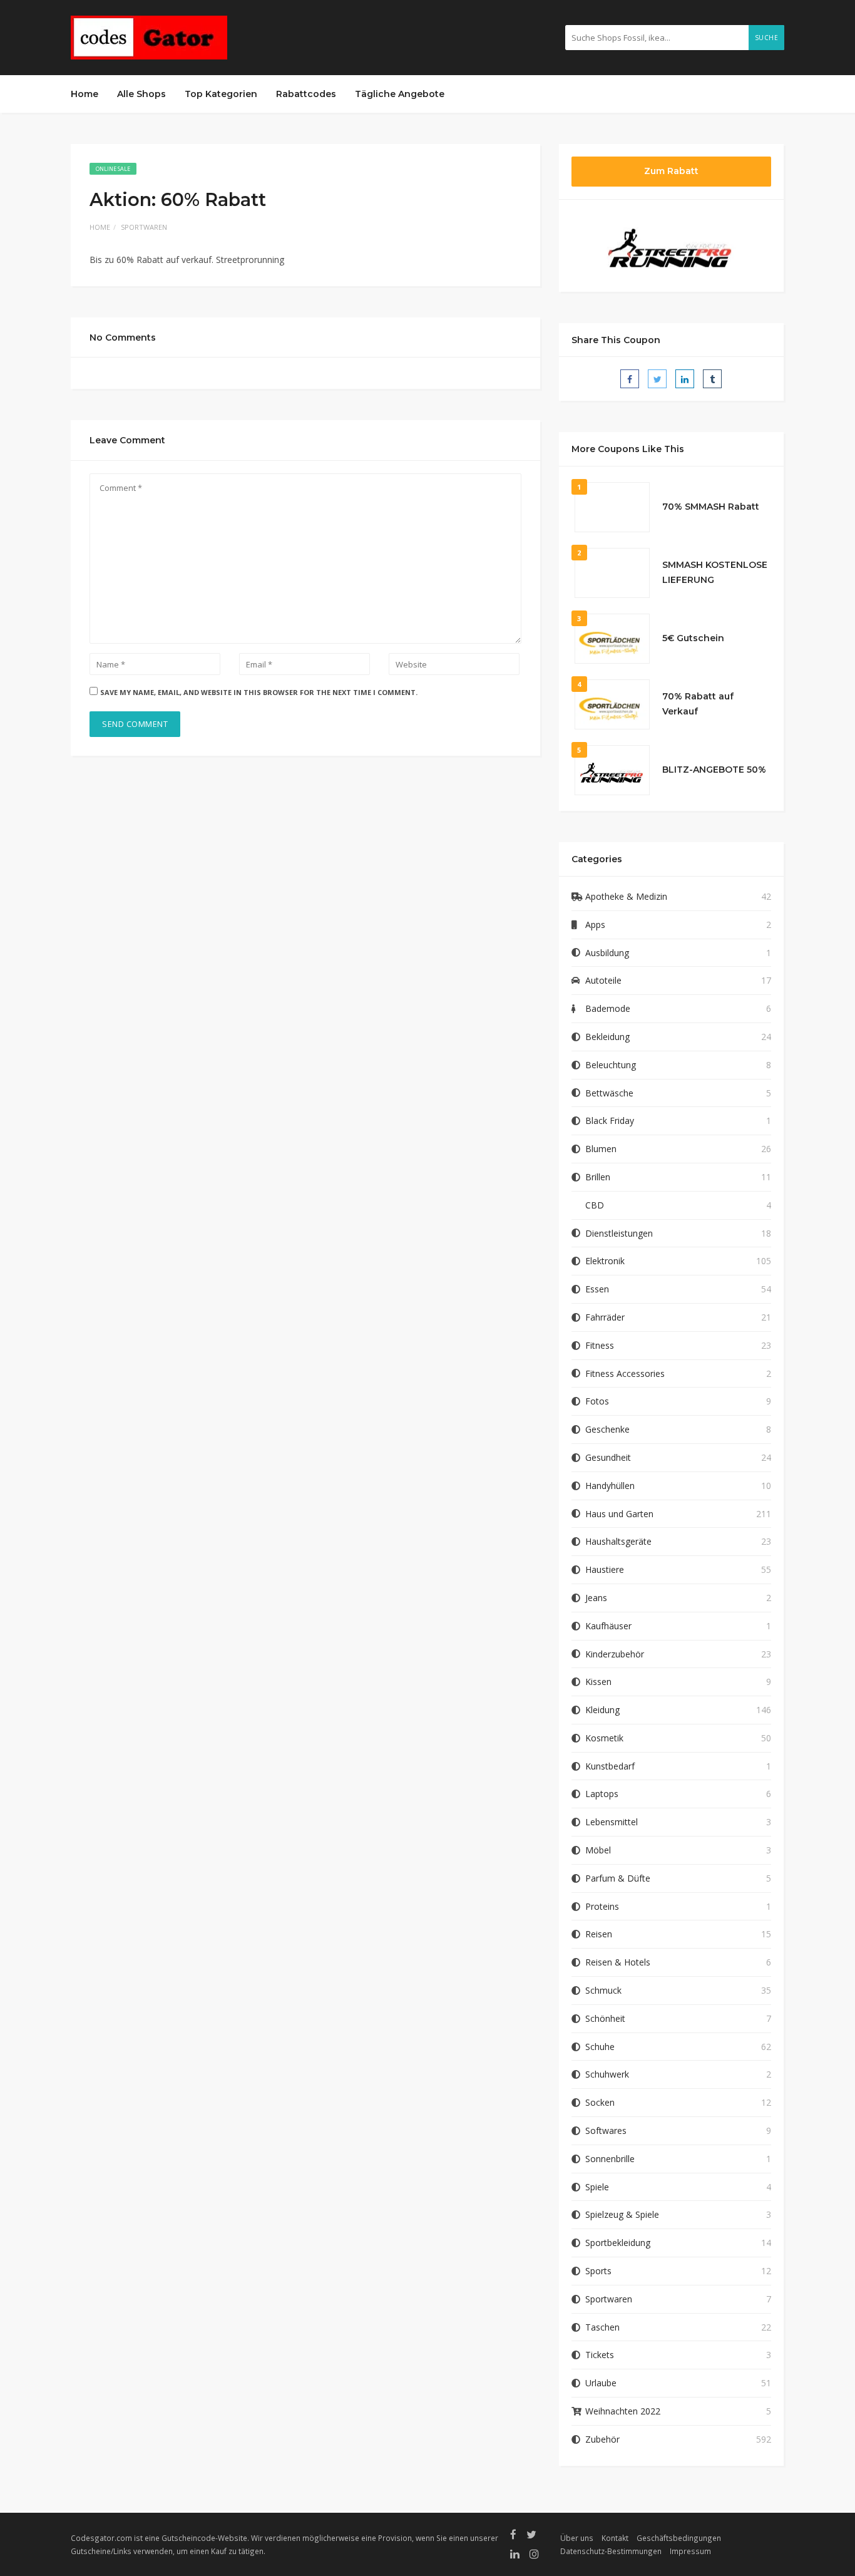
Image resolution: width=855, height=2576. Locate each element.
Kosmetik (604, 1738)
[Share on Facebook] (630, 379)
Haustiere (605, 1569)
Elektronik (605, 1261)
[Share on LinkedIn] (685, 379)
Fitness (600, 1345)
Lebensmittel (612, 1822)
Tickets (600, 2355)
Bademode (608, 1008)
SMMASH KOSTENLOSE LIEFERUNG (715, 572)
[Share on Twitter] (657, 379)
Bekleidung (607, 1037)
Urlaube (601, 2383)
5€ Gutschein (693, 638)
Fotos (597, 1401)
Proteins (602, 1906)
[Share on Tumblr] (712, 379)
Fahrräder (605, 1317)
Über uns (577, 2538)
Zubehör (602, 2439)
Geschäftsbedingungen (679, 2538)
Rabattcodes (306, 94)
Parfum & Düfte (618, 1878)
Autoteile (603, 980)
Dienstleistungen (619, 1233)
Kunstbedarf (610, 1766)
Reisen (599, 1934)
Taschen (602, 2327)
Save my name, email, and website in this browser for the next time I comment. (259, 692)
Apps (595, 925)
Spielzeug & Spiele (622, 2214)
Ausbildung (607, 953)
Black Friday (610, 1121)
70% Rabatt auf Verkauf (698, 704)
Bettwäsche (609, 1093)
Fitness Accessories (625, 1373)
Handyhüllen (610, 1486)
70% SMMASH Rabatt (711, 507)
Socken (600, 2102)
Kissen (598, 1682)
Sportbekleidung (618, 2243)
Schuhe (600, 2047)
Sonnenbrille (610, 2159)
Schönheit (605, 2018)
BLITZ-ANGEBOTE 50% (714, 770)
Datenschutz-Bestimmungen (611, 2551)
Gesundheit (608, 1457)
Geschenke (607, 1429)
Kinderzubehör (615, 1654)
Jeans (596, 1598)
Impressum (690, 2551)
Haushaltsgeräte (618, 1541)
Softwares (606, 2130)
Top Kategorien (221, 94)
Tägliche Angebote (400, 94)
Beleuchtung (611, 1065)
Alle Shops (141, 94)
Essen (597, 1289)
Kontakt (615, 2538)
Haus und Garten (619, 1514)
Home (84, 94)
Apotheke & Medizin (626, 896)
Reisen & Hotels (618, 1962)
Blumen (601, 1149)
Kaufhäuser (608, 1626)
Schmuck (603, 1990)
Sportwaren (144, 227)
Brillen (598, 1177)
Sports (598, 2271)
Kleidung (602, 1710)
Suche (767, 38)
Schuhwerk (607, 2074)
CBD (595, 1205)
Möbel (598, 1850)
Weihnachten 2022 (623, 2411)
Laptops (602, 1794)
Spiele (597, 2187)
